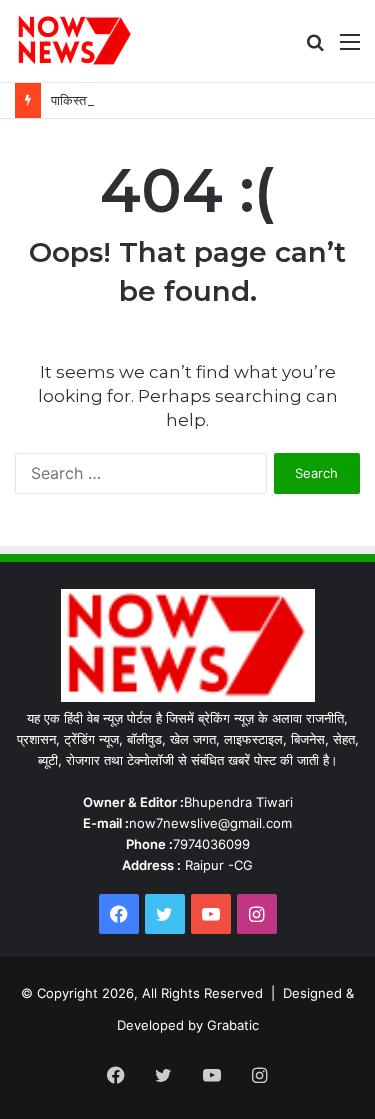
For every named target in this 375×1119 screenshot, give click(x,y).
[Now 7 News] (75, 41)
